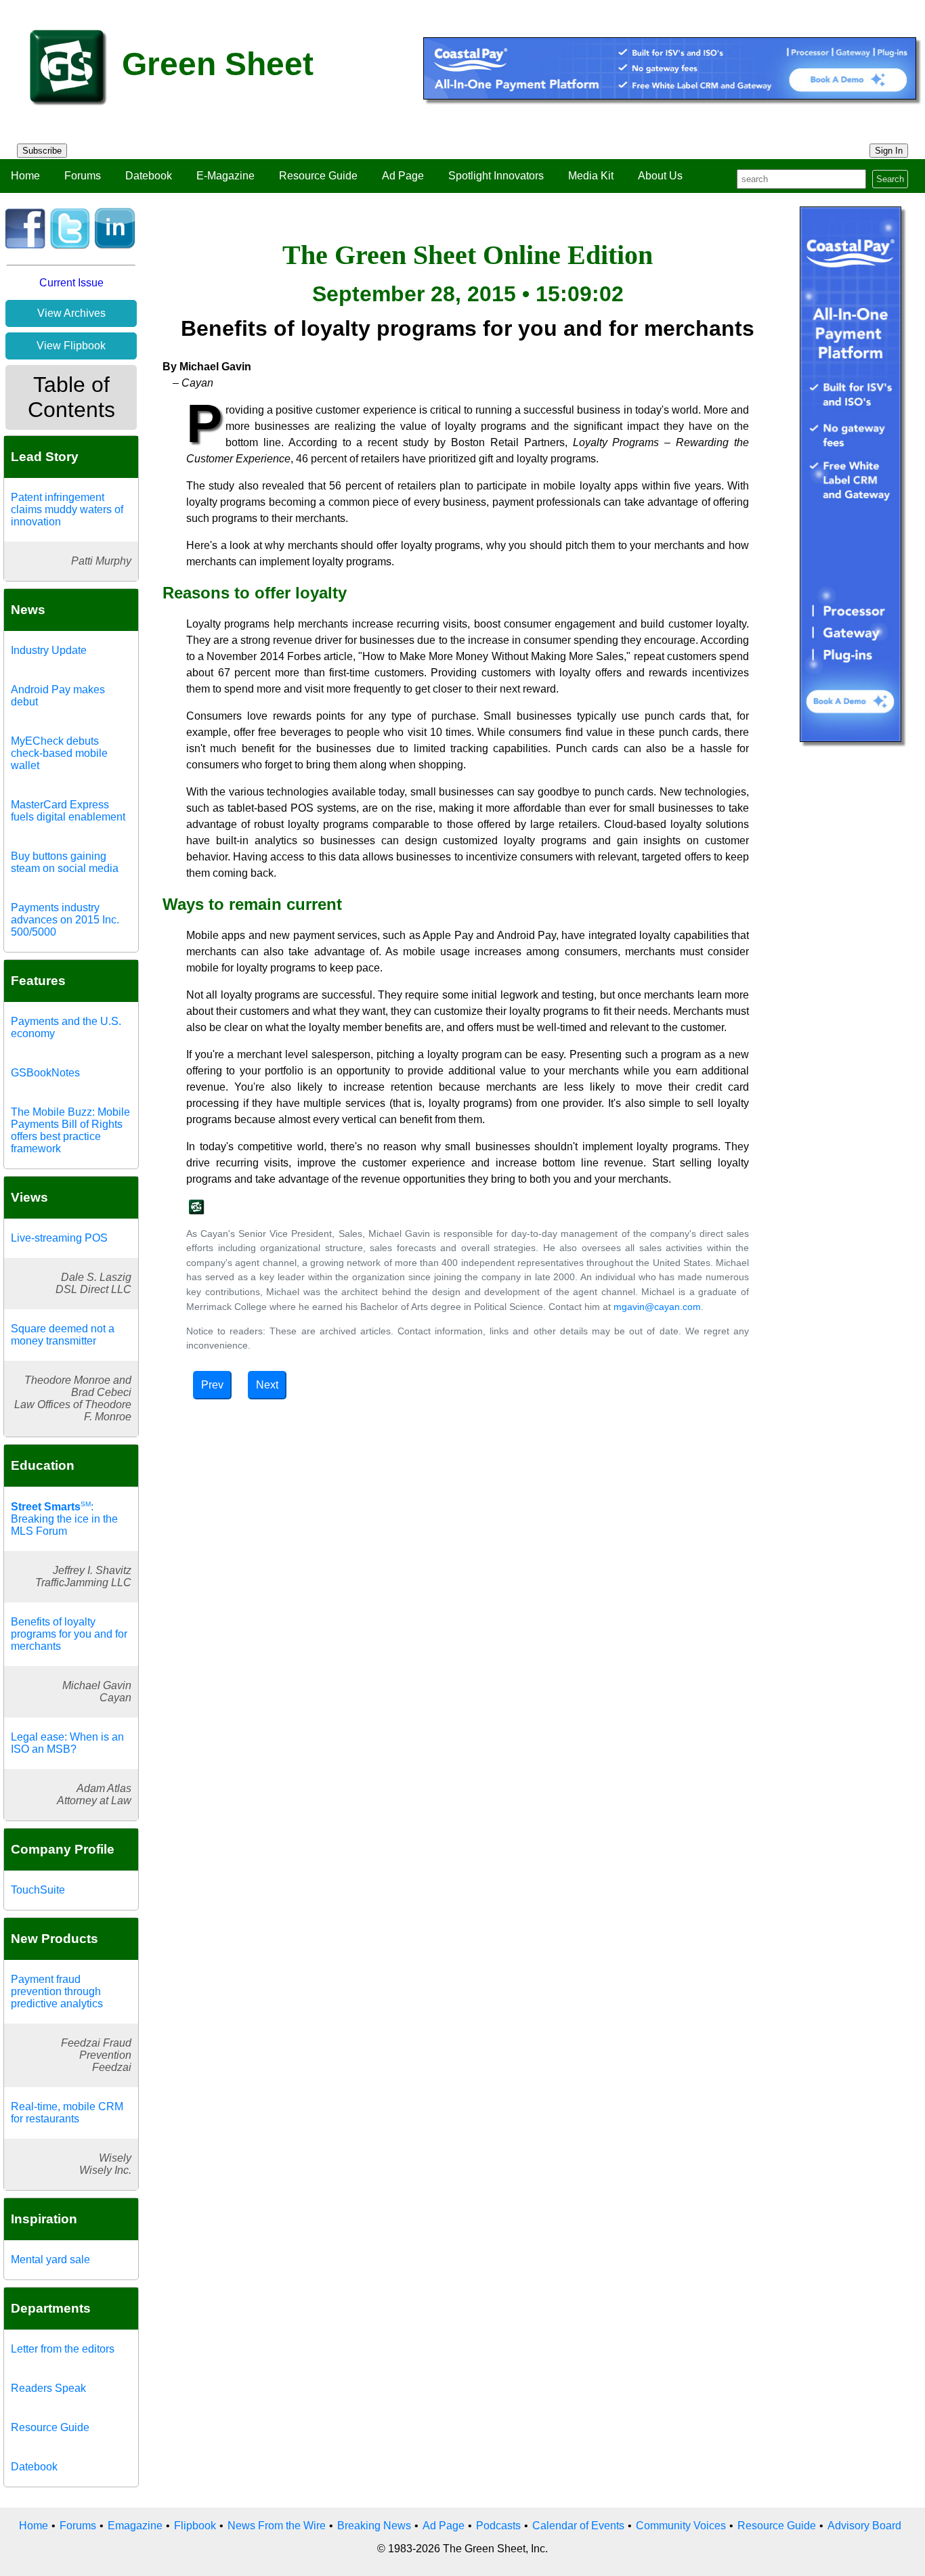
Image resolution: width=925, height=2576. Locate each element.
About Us (660, 176)
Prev (212, 1385)
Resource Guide (318, 176)
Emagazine (135, 2526)
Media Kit (591, 176)
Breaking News (374, 2526)
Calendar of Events (578, 2526)
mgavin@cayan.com (657, 1307)
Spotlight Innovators (496, 176)
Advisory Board (864, 2526)
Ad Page (403, 176)
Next (267, 1385)
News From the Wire (277, 2526)
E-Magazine (225, 176)
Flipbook (195, 2526)
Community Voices (681, 2526)
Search (890, 179)
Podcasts (498, 2526)
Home (25, 176)
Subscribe (42, 151)
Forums (83, 176)
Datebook (149, 176)
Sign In (889, 151)
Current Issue (71, 283)
